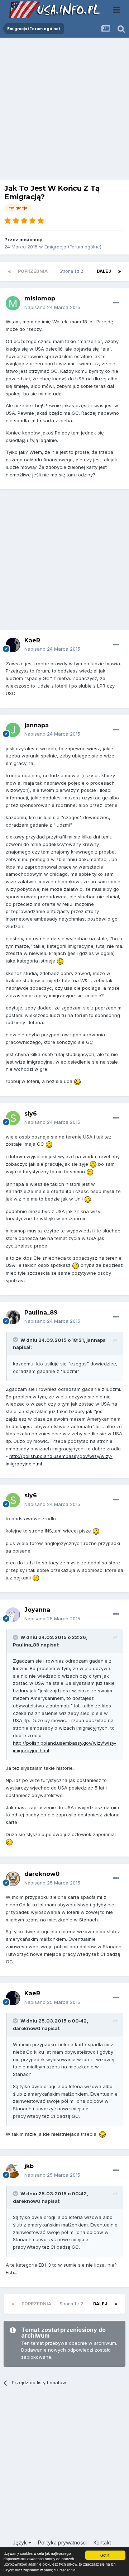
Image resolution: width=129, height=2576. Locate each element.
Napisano (52, 307)
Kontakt (102, 2542)
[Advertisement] (64, 110)
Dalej (104, 271)
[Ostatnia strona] (120, 271)
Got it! (105, 2555)
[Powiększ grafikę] (60, 961)
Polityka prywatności (62, 2542)
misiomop (31, 239)
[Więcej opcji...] (116, 303)
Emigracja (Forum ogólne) (73, 247)
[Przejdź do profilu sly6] (13, 1118)
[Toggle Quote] (16, 1340)
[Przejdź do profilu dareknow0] (13, 1879)
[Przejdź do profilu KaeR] (13, 645)
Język (20, 2542)
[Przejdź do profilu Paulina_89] (13, 1317)
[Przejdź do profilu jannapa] (13, 730)
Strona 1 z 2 (72, 271)
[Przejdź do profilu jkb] (13, 2171)
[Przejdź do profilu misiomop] (13, 303)
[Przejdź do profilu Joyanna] (13, 1615)
